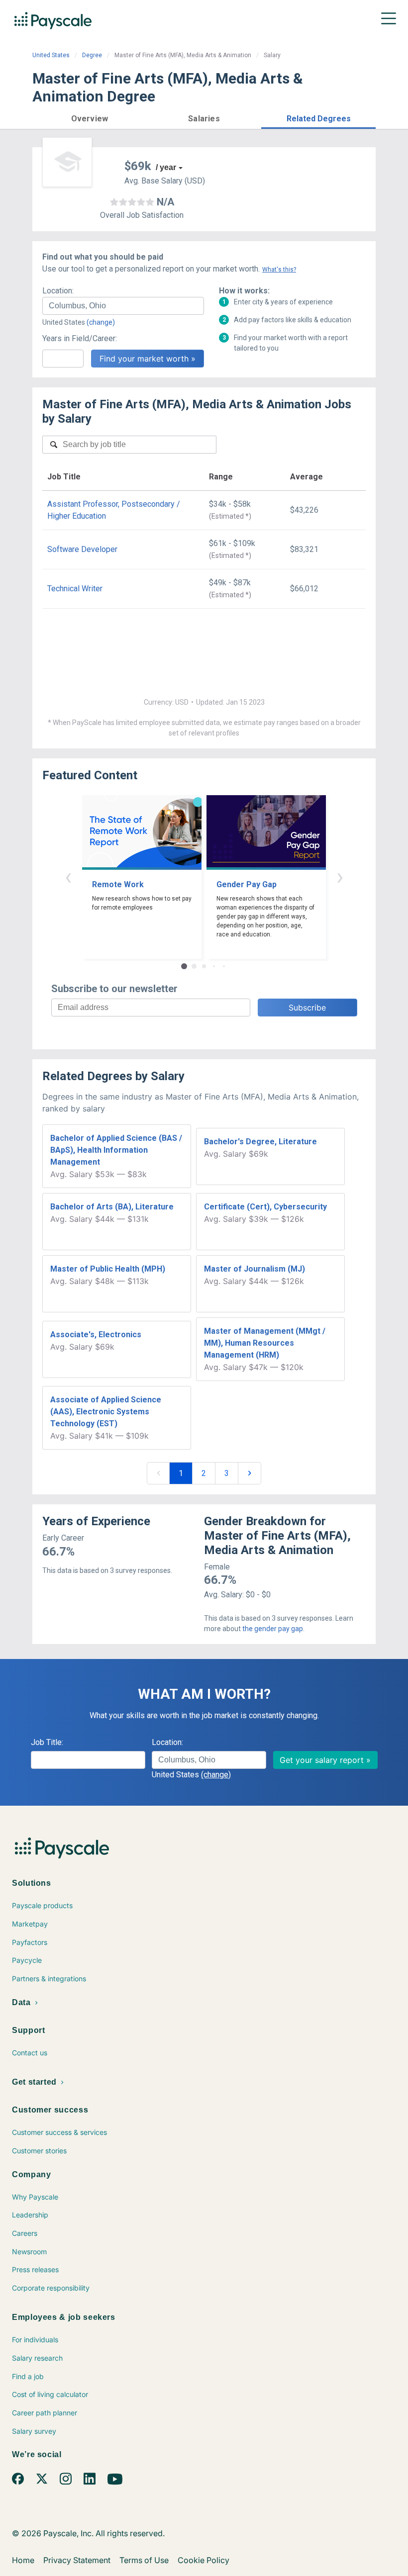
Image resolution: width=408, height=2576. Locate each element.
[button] (90, 117)
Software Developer (82, 549)
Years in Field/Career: (80, 338)
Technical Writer (75, 589)
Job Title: (47, 1742)
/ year (166, 167)
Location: (58, 291)
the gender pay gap (273, 1629)
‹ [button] (68, 876)
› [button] (340, 876)
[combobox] (123, 306)
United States (51, 55)
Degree (92, 55)
